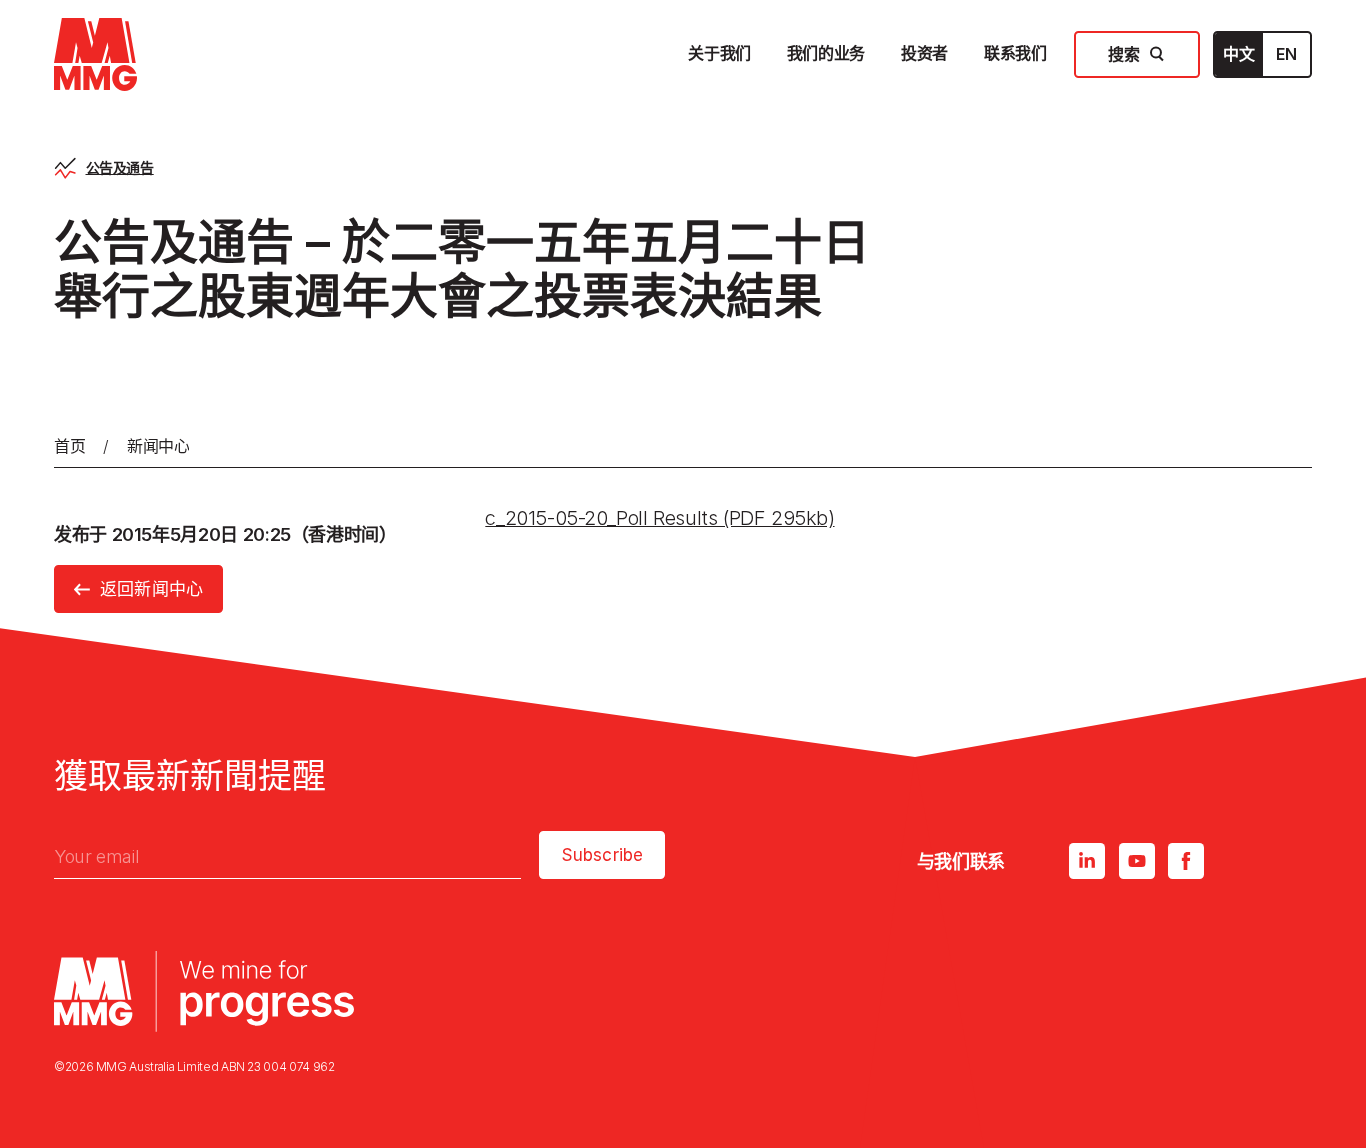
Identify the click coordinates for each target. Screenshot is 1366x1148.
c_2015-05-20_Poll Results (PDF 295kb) (659, 518)
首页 (69, 446)
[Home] (95, 54)
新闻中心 (158, 446)
